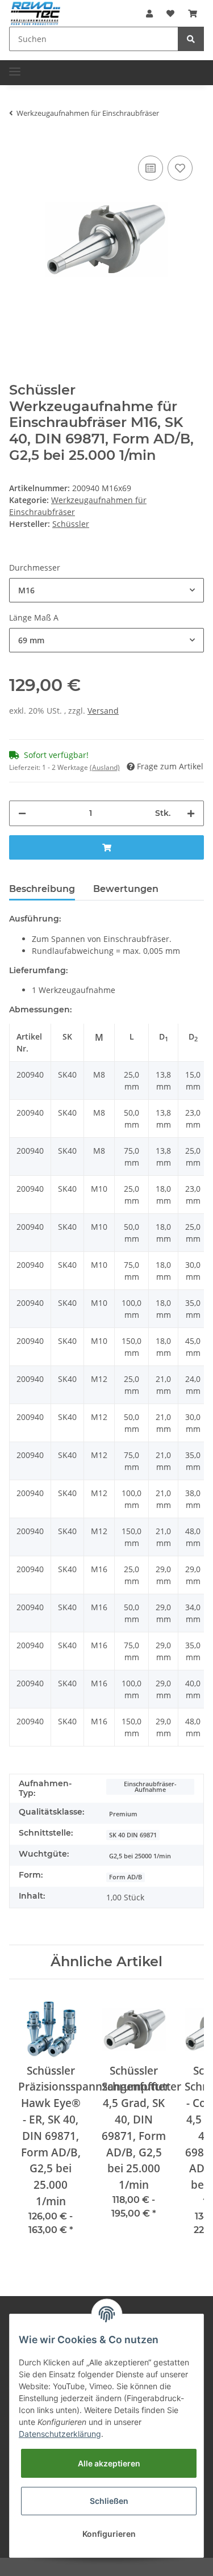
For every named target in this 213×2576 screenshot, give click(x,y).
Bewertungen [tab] (126, 889)
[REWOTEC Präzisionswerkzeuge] (35, 12)
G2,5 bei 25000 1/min (140, 1856)
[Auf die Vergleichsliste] (151, 168)
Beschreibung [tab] (42, 889)
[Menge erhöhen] (191, 813)
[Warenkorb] (193, 13)
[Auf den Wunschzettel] (180, 168)
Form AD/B (126, 1877)
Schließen (109, 2501)
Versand (103, 711)
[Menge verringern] (22, 813)
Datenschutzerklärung (60, 2434)
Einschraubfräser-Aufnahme (150, 1787)
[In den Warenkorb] (106, 847)
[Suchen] (191, 39)
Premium (123, 1814)
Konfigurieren (109, 2534)
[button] (149, 13)
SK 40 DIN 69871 (133, 1835)
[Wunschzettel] (170, 13)
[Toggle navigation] (15, 67)
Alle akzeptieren (109, 2463)
